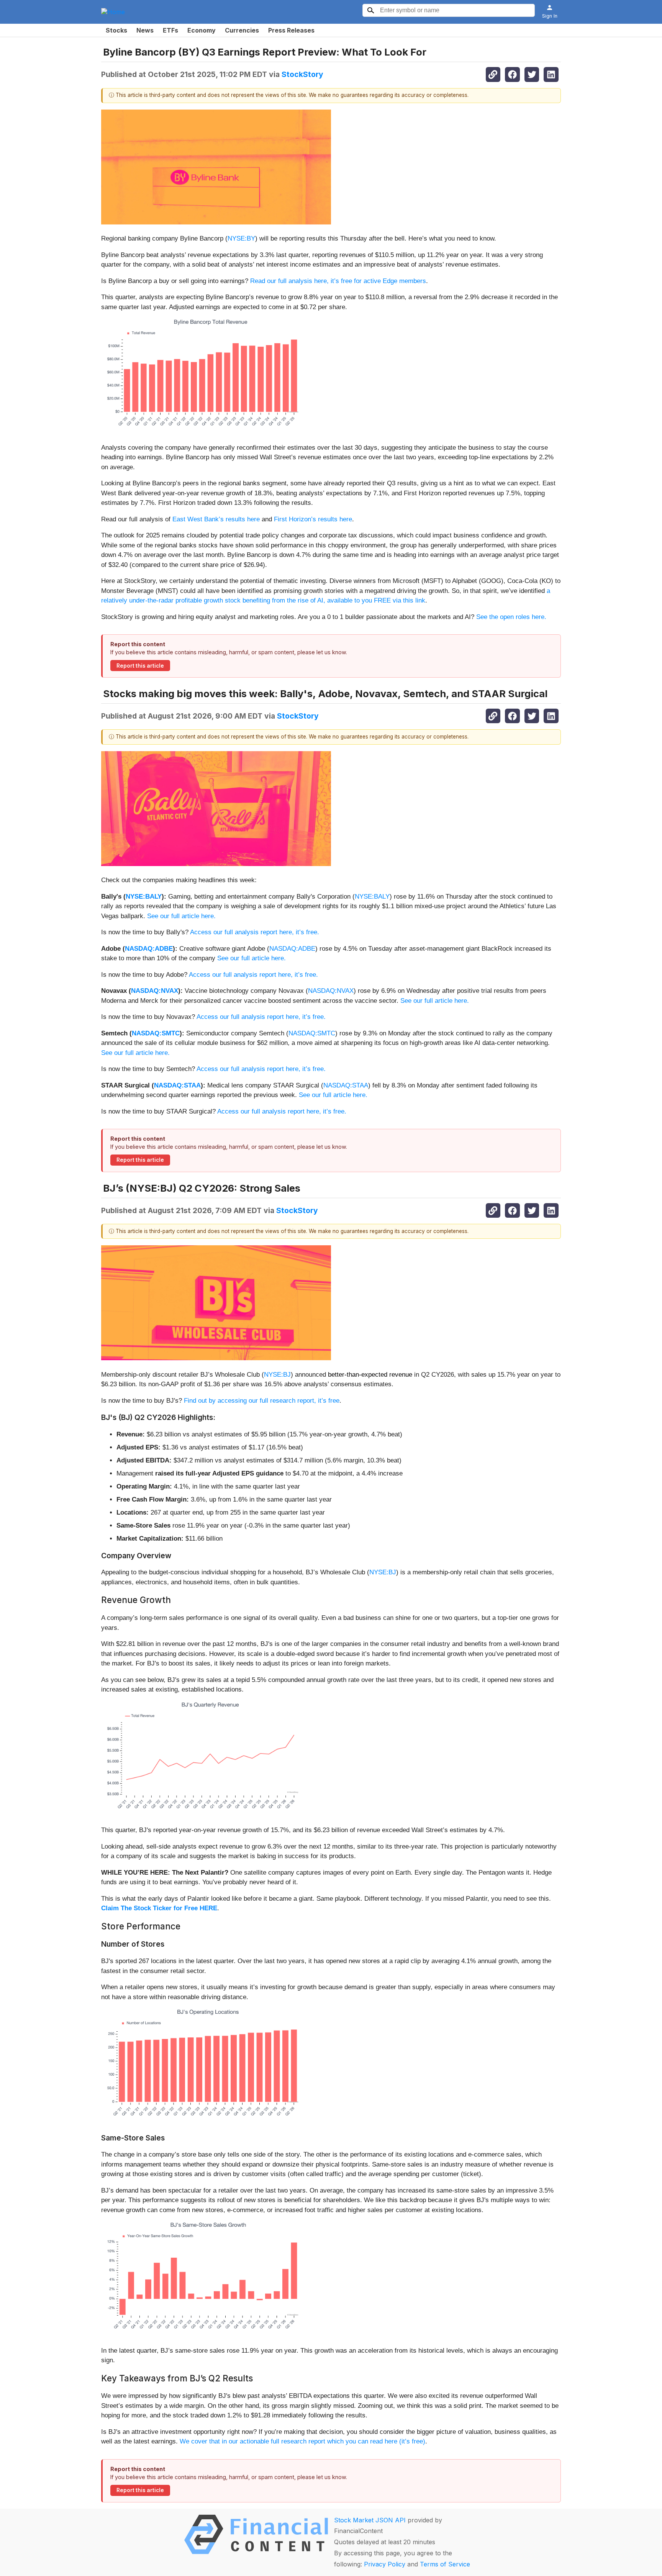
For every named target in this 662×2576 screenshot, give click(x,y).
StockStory (302, 74)
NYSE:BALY (144, 897)
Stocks (116, 30)
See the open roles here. (511, 617)
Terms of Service (445, 2564)
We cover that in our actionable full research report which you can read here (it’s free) (302, 2441)
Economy (202, 30)
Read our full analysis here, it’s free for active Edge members (338, 281)
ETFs (170, 30)
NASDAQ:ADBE (149, 949)
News (145, 30)
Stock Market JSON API (370, 2520)
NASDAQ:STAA (177, 1085)
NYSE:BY (241, 238)
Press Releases (291, 30)
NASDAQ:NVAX (155, 991)
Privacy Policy (385, 2564)
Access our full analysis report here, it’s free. (255, 932)
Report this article (140, 666)
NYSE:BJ (277, 1375)
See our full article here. (181, 916)
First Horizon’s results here (313, 519)
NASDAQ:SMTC (156, 1033)
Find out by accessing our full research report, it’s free (262, 1401)
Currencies (242, 30)
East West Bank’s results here (216, 519)
